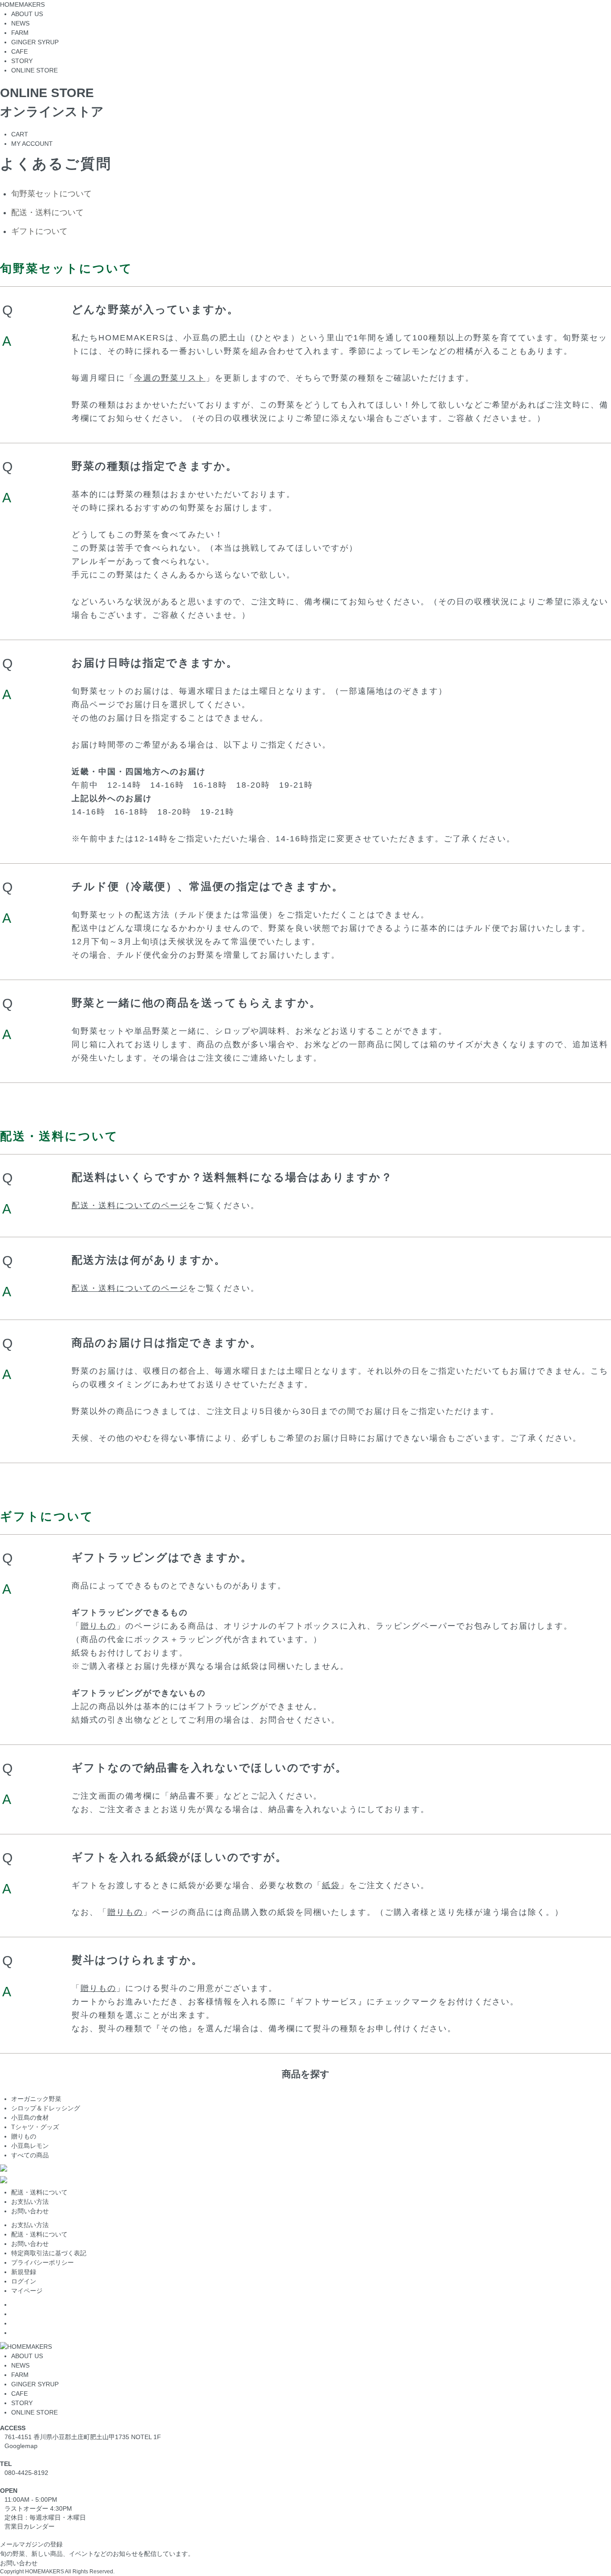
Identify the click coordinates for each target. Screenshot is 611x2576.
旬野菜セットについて (51, 194)
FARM (20, 2375)
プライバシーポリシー (42, 2262)
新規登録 (24, 2272)
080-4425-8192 (26, 2473)
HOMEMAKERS (22, 4)
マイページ (27, 2291)
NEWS (20, 2365)
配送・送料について (47, 212)
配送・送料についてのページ (130, 1205)
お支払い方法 (30, 2202)
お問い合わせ (30, 2211)
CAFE (19, 2394)
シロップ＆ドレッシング (46, 2108)
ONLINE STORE (34, 2412)
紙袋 (331, 1885)
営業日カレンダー (30, 2526)
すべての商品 (30, 2155)
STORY (22, 2403)
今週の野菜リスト (170, 378)
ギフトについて (39, 231)
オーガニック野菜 (36, 2099)
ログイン (24, 2281)
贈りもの (98, 1626)
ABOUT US (27, 2356)
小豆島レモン (30, 2146)
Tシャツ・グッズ (35, 2127)
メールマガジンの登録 (31, 2544)
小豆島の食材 (30, 2118)
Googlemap (21, 2446)
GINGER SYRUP (35, 2384)
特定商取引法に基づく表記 (49, 2253)
